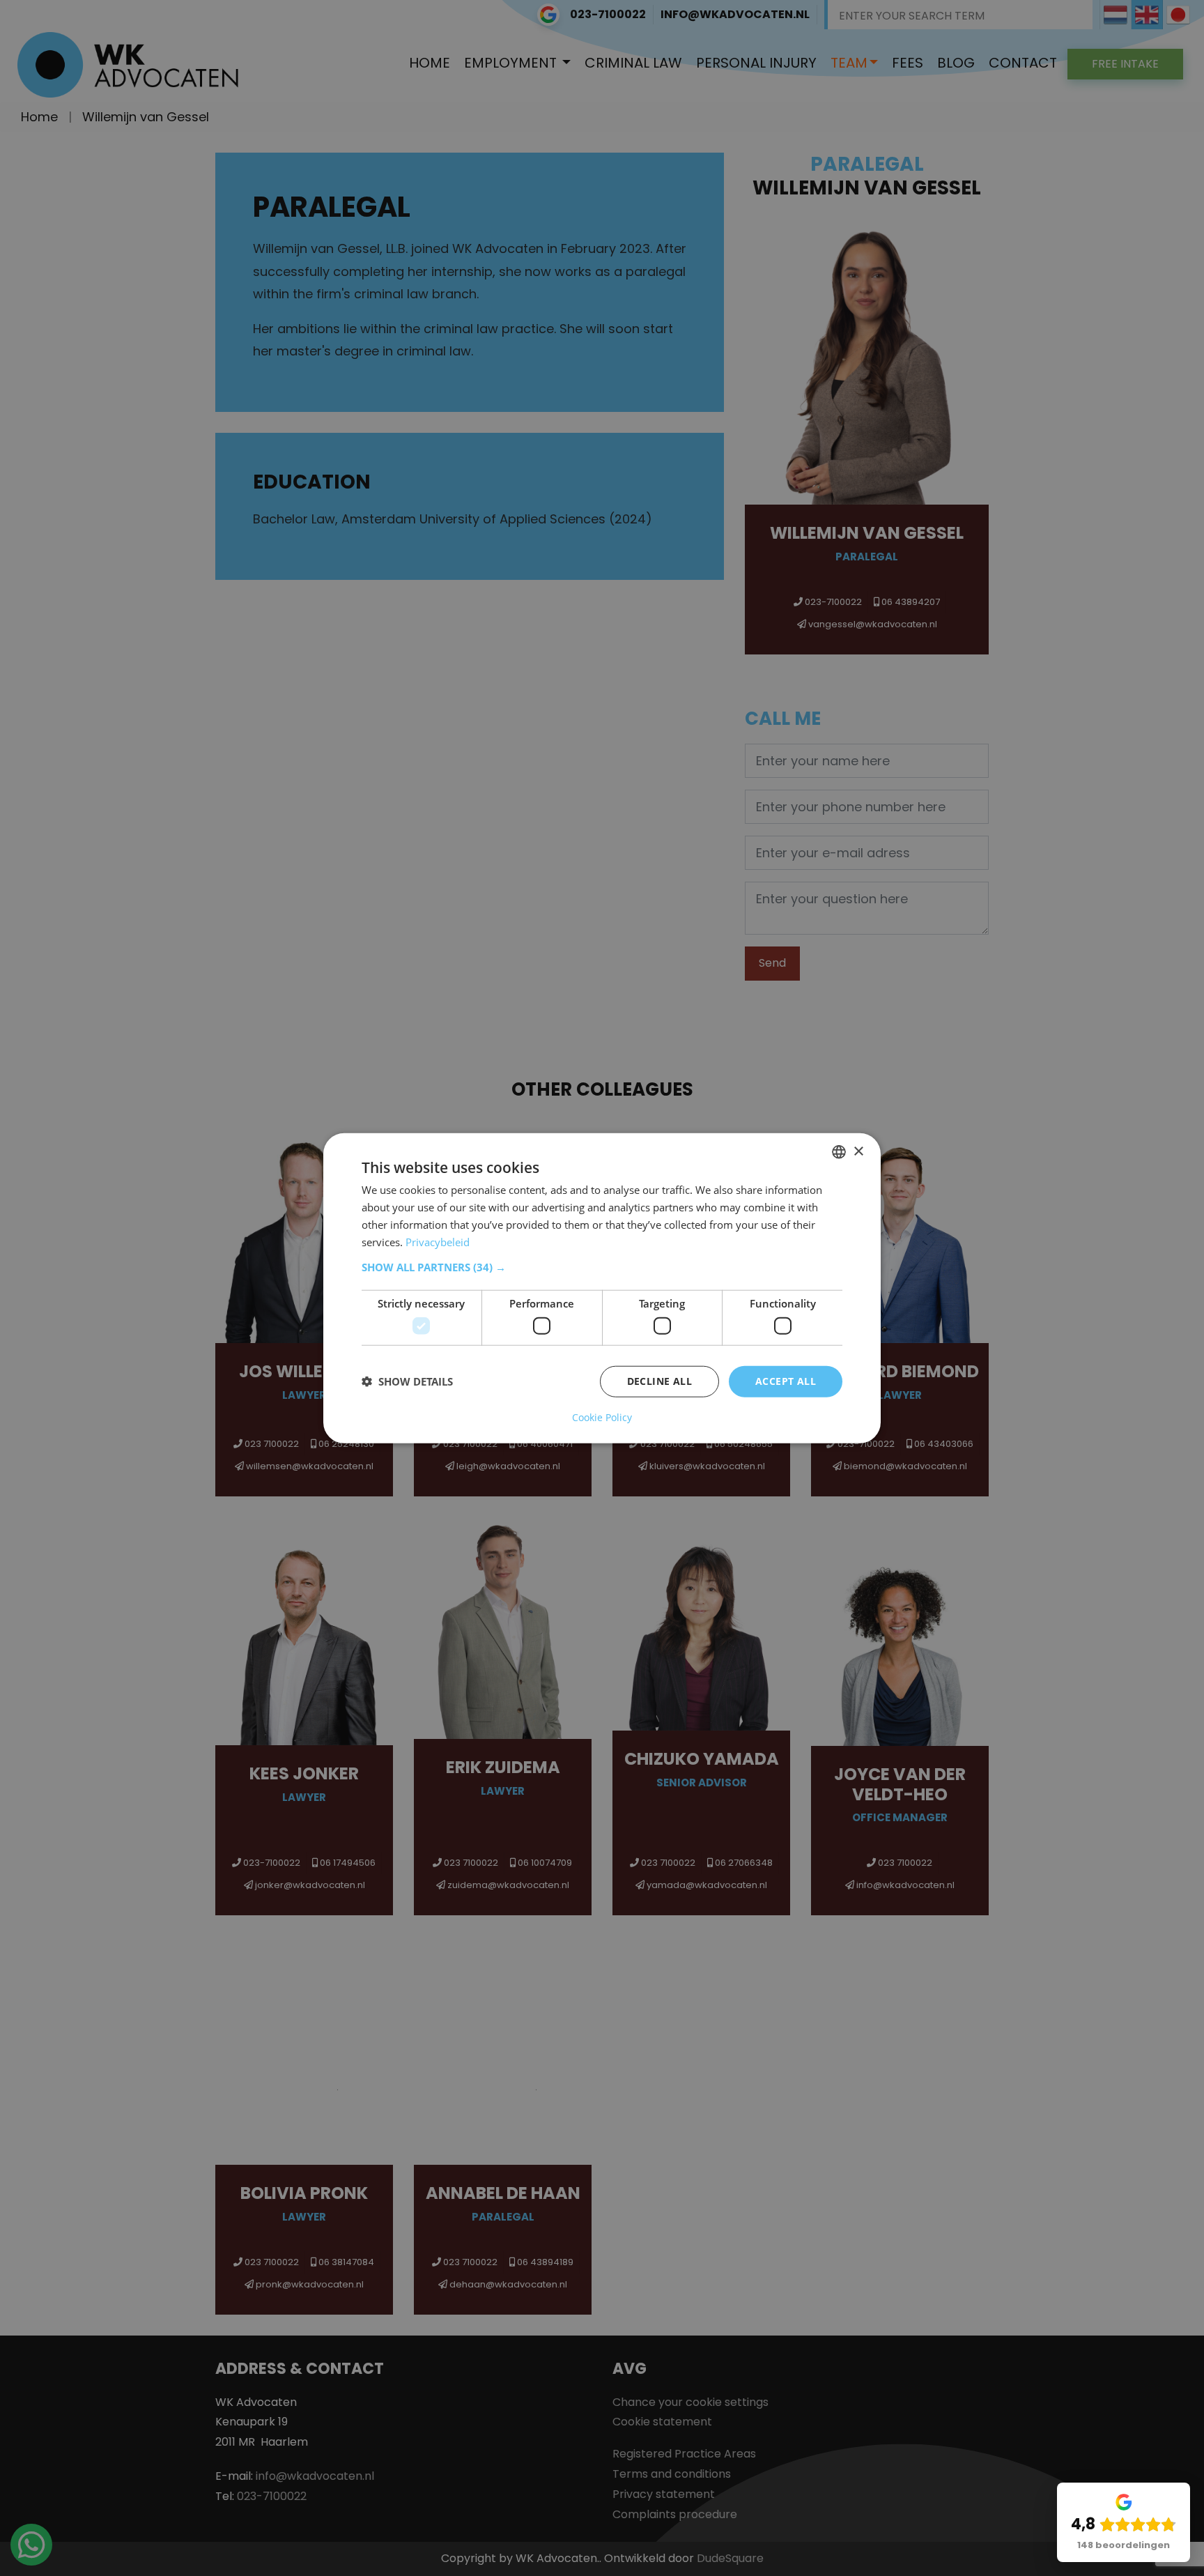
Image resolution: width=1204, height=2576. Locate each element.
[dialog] (602, 1288)
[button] (602, 1267)
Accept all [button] (786, 1381)
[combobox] (839, 1152)
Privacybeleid (438, 1241)
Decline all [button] (659, 1381)
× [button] (858, 1151)
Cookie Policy (602, 1417)
